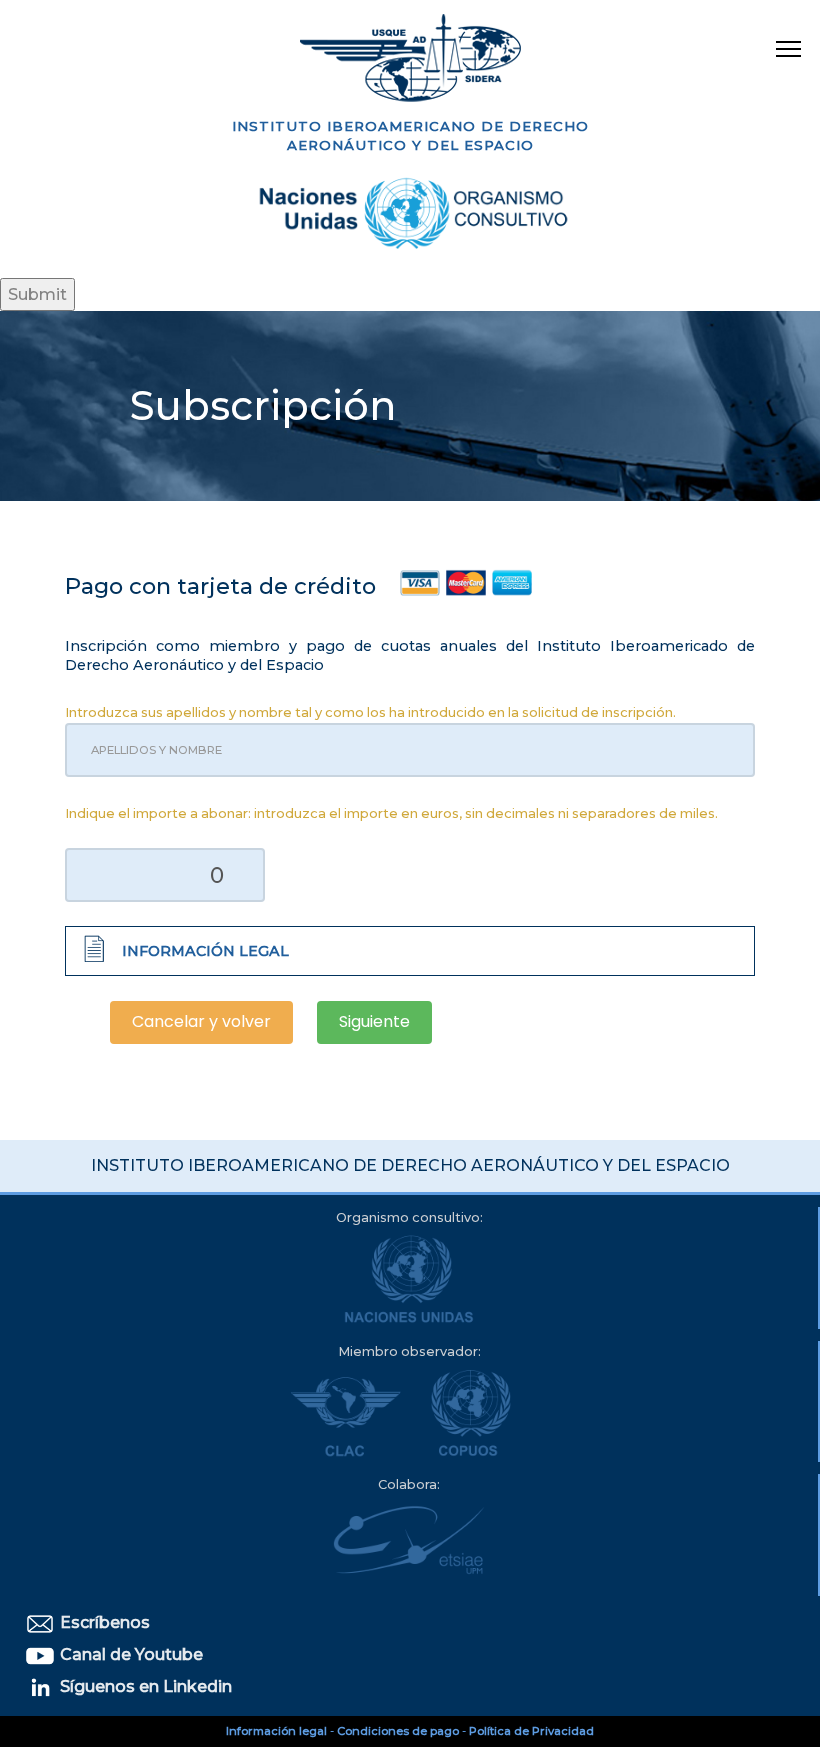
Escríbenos (103, 1622)
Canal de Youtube (129, 1654)
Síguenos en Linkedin (144, 1686)
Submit (37, 294)
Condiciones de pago (398, 1731)
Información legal (276, 1731)
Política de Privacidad (531, 1731)
